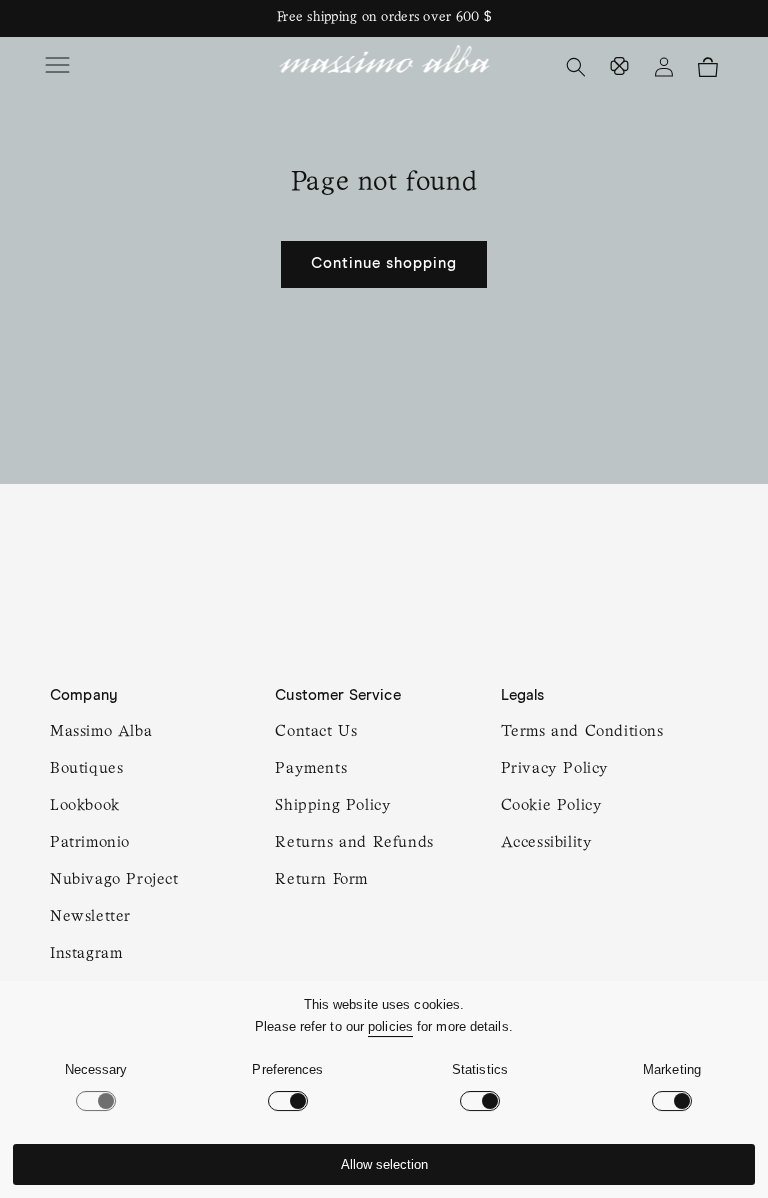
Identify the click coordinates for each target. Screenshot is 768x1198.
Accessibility (547, 843)
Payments (311, 769)
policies (390, 1026)
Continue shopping (384, 263)
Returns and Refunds (354, 843)
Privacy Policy (555, 769)
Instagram (86, 954)
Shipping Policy (333, 806)
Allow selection (384, 1164)
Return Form (321, 880)
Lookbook (85, 806)
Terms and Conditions (582, 732)
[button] (60, 67)
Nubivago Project (114, 880)
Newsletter (90, 917)
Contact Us (316, 732)
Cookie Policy (552, 806)
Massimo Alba (101, 732)
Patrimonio (90, 843)
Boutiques (86, 769)
